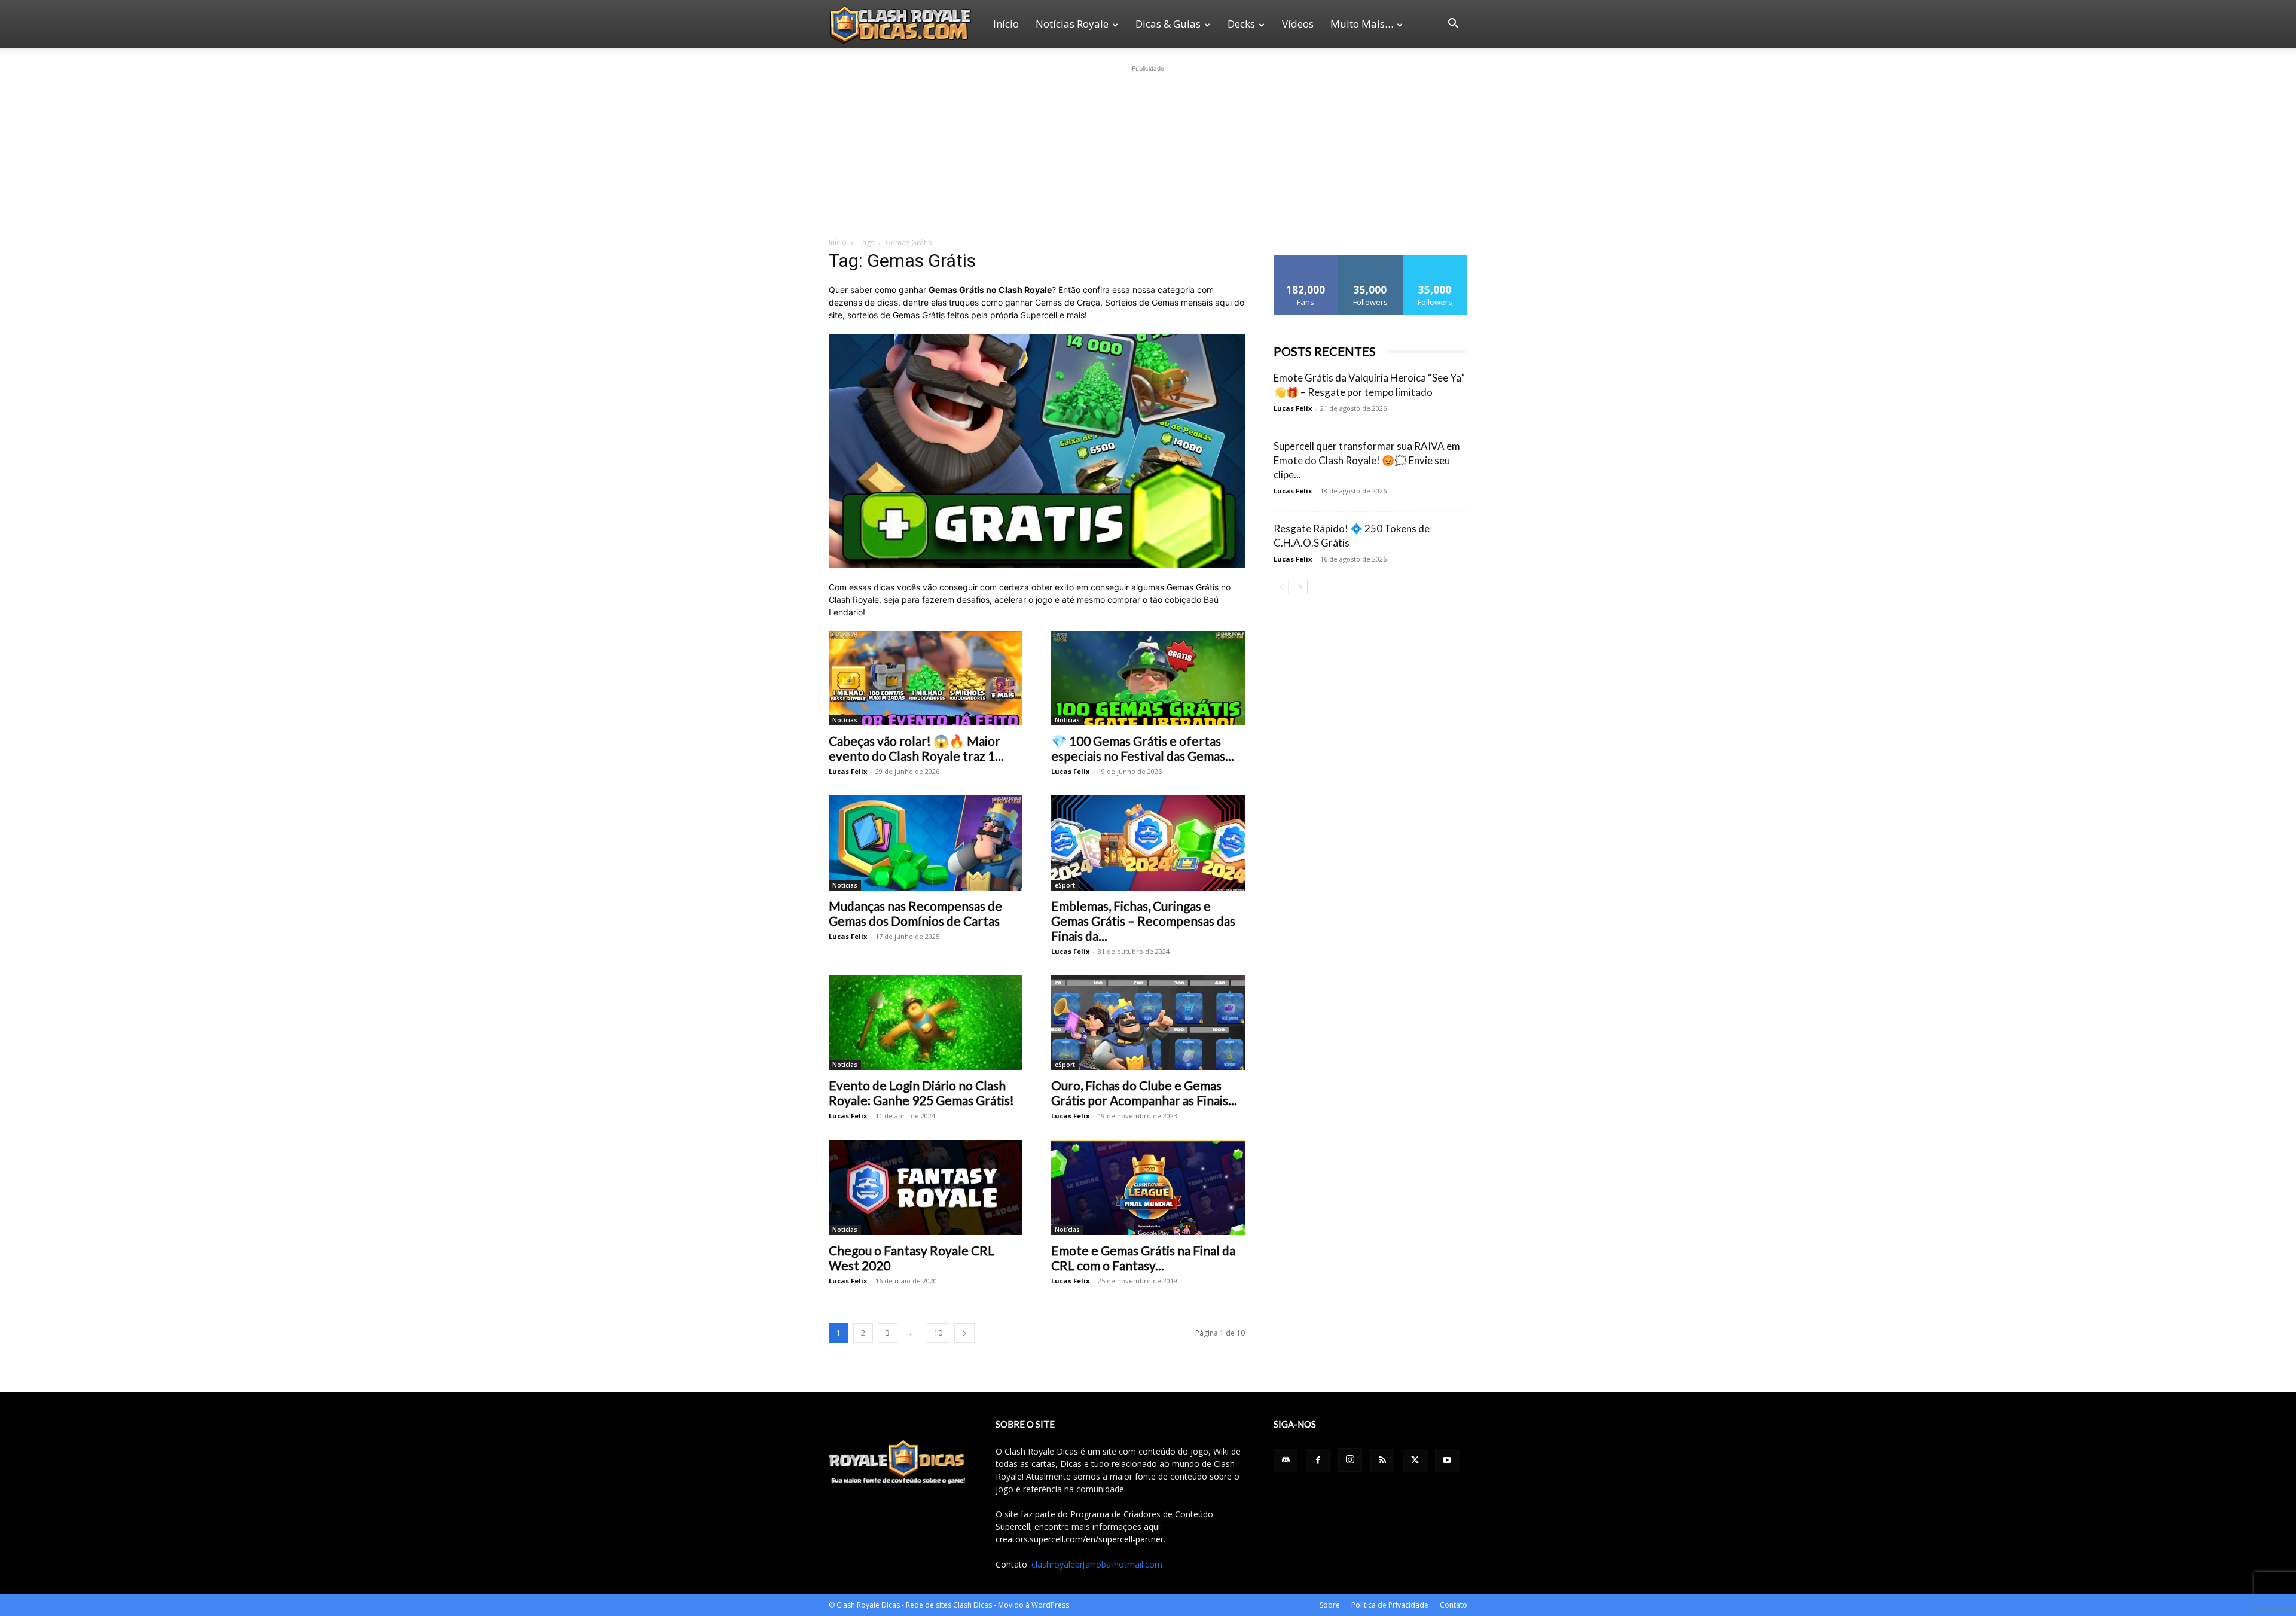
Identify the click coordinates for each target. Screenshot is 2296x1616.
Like (1306, 259)
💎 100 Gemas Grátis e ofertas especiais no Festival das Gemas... (1143, 748)
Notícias (845, 720)
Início (1006, 24)
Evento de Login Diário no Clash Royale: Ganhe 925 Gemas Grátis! (921, 1093)
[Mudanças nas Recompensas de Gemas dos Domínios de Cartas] (926, 843)
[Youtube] (1447, 1461)
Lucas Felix (848, 771)
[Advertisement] (1148, 150)
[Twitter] (1415, 1461)
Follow (1371, 259)
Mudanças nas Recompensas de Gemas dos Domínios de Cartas (915, 913)
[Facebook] (1318, 1461)
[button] (1453, 25)
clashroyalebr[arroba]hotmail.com (1097, 1564)
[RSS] (1382, 1461)
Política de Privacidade (1390, 1605)
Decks (1241, 24)
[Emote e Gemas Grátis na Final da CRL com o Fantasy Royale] (1148, 1187)
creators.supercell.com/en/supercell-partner (1080, 1539)
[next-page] (964, 1333)
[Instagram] (1350, 1460)
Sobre (1330, 1605)
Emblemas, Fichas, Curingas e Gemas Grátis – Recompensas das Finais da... (1143, 921)
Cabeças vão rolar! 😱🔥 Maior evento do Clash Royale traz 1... (916, 748)
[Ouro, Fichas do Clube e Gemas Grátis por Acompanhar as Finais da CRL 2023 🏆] (1148, 1023)
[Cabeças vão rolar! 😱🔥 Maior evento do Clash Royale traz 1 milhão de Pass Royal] (926, 679)
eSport (1065, 885)
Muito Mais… (1362, 24)
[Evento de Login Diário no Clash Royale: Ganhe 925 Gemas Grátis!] (926, 1023)
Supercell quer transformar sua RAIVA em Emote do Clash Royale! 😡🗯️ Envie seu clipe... (1367, 460)
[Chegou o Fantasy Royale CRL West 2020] (926, 1187)
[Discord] (1286, 1461)
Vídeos (1298, 24)
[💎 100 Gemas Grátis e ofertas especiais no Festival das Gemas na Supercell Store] (1148, 679)
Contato (1454, 1605)
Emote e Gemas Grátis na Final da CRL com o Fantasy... (1143, 1258)
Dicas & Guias (1168, 24)
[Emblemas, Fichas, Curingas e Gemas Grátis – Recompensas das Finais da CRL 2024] (1148, 843)
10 (938, 1333)
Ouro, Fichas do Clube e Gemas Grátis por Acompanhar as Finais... (1144, 1093)
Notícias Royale (1072, 24)
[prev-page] (1281, 587)
